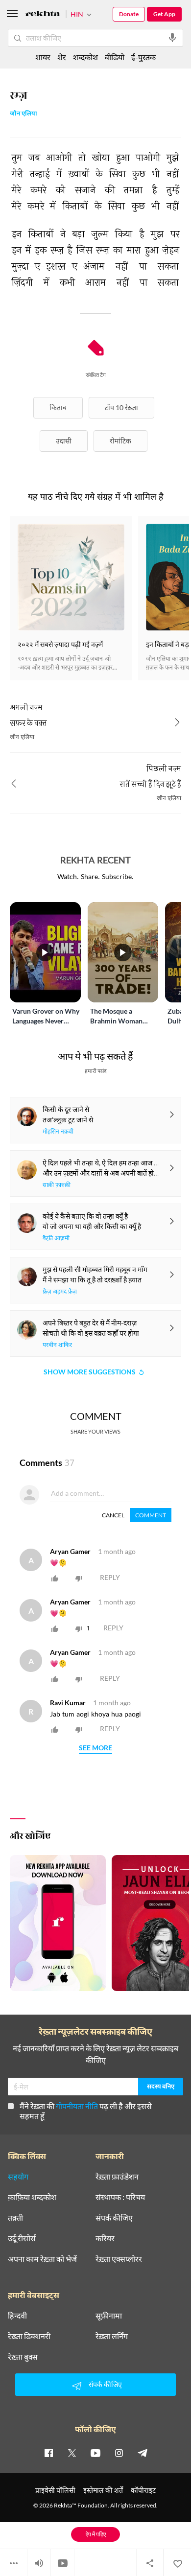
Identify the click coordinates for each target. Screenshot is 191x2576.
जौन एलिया (24, 114)
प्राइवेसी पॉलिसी (55, 2490)
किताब (58, 407)
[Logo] (43, 15)
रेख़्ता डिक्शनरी (29, 2336)
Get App (164, 14)
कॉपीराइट (143, 2490)
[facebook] (48, 2453)
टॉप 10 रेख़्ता (121, 407)
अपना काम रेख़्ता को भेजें (42, 2259)
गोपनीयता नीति (77, 2106)
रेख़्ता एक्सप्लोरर (119, 2259)
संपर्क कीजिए (114, 2218)
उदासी (64, 441)
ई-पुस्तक (143, 57)
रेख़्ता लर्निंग (112, 2336)
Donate (129, 14)
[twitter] (72, 2453)
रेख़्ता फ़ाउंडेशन (117, 2177)
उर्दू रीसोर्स (22, 2238)
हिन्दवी (17, 2316)
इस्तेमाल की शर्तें (103, 2490)
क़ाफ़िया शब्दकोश (32, 2197)
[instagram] (119, 2453)
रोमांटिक (120, 441)
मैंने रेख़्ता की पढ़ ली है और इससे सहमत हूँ (86, 2111)
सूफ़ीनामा (109, 2316)
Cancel (113, 1515)
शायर (43, 57)
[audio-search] (172, 38)
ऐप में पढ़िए (96, 2534)
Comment (151, 1515)
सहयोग (18, 2177)
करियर (105, 2238)
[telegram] (143, 2453)
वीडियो (115, 57)
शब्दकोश (85, 57)
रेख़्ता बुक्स (23, 2357)
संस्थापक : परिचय (120, 2197)
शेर (62, 57)
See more (95, 1748)
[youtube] (95, 2453)
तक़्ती (15, 2218)
